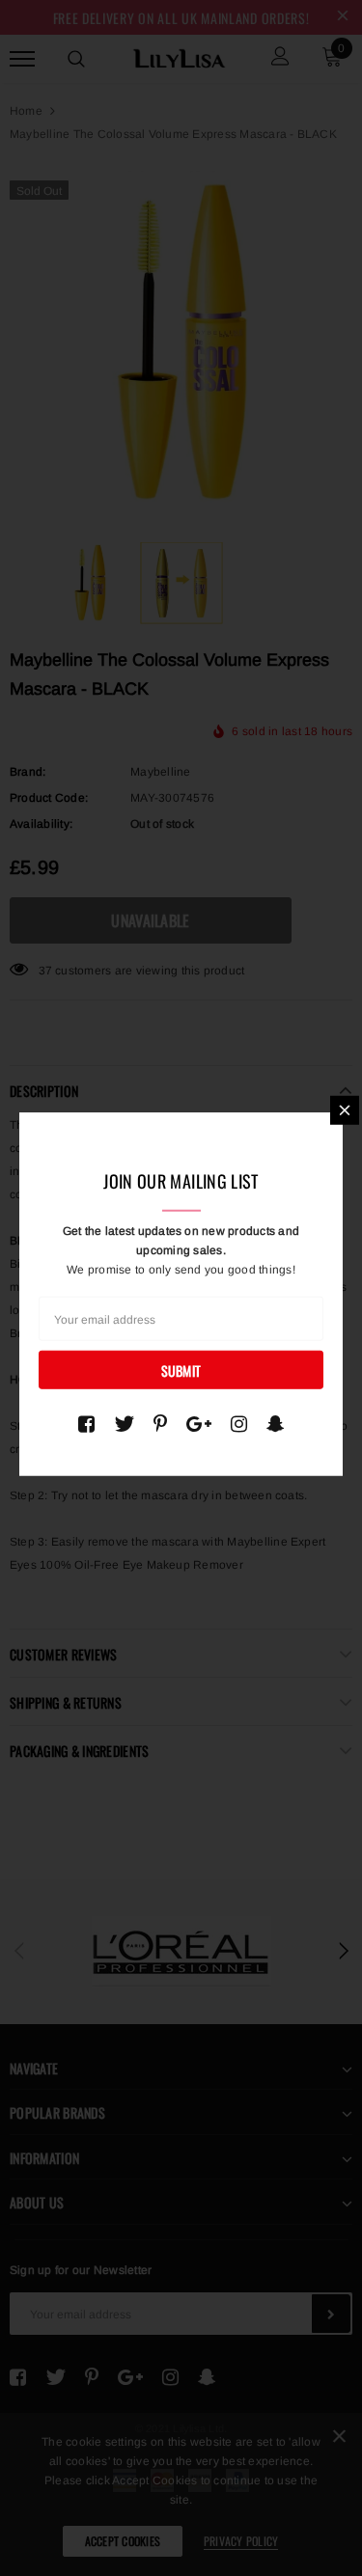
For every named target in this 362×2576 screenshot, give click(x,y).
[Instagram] (239, 1423)
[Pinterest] (160, 1423)
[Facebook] (86, 1423)
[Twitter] (124, 1423)
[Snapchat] (276, 1423)
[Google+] (199, 1423)
